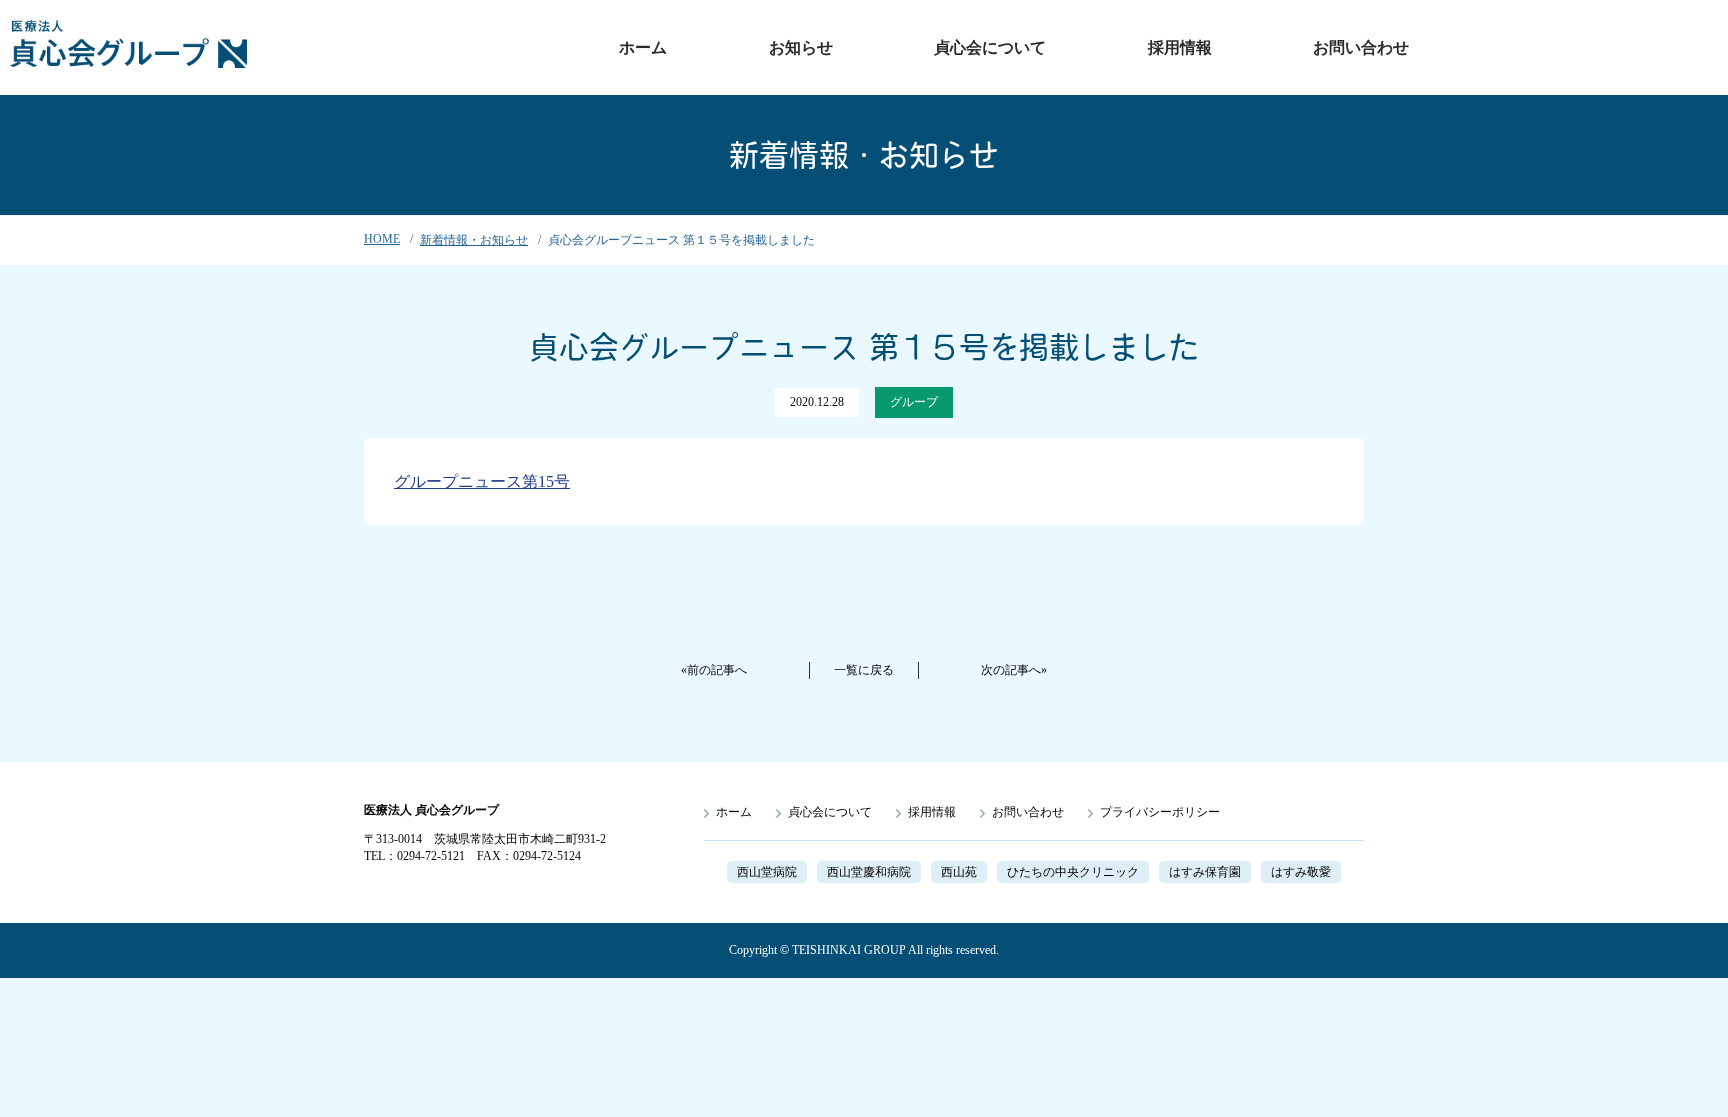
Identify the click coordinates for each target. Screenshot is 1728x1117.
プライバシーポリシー (1160, 812)
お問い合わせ (1361, 47)
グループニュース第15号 (482, 481)
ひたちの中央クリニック (1073, 872)
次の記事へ (1011, 670)
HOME (382, 239)
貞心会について (990, 47)
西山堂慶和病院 (869, 872)
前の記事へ (717, 670)
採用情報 (1180, 47)
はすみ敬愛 (1301, 872)
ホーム (643, 47)
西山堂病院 (767, 872)
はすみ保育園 (1205, 872)
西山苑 (959, 872)
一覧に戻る (864, 670)
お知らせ (801, 47)
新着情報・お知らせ (474, 240)
